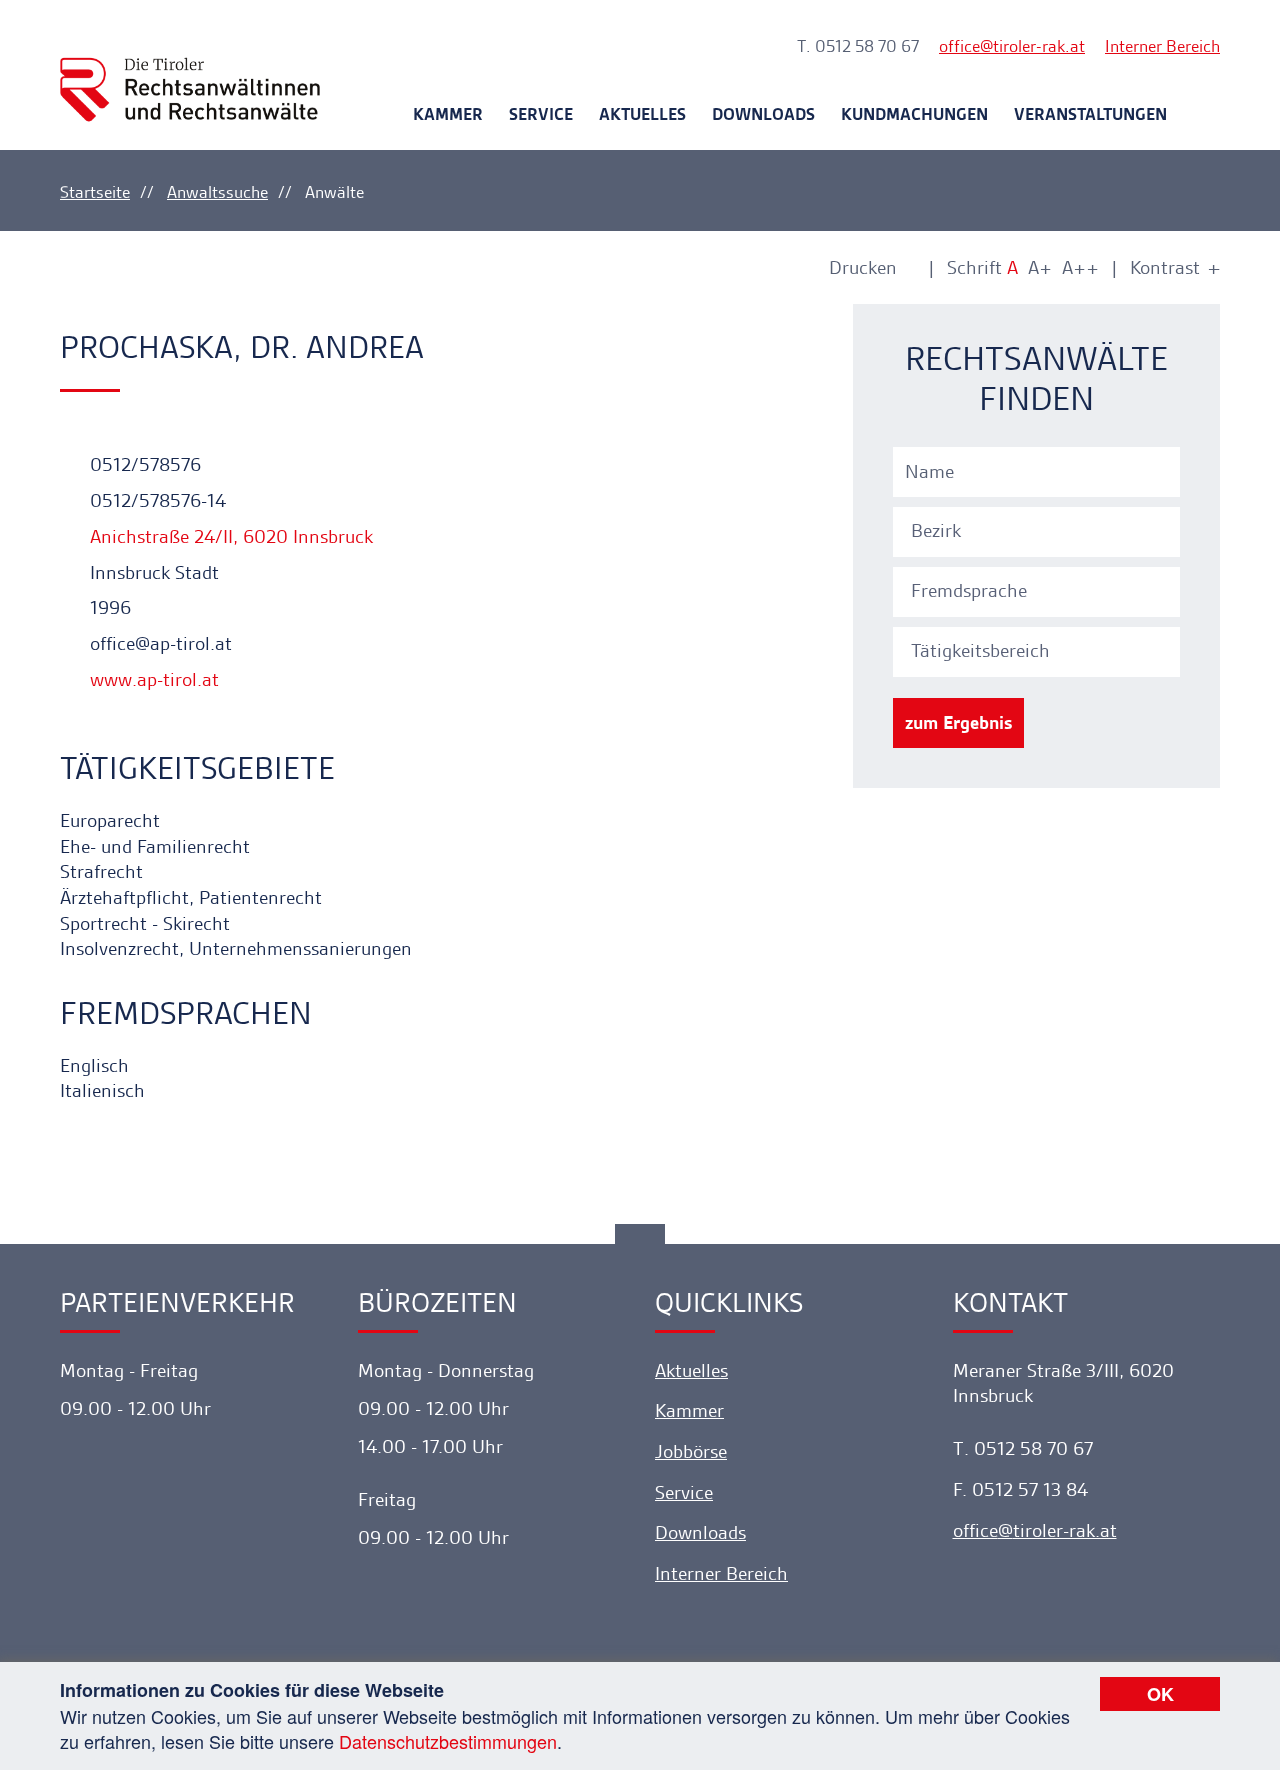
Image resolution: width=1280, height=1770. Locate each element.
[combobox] (1039, 529)
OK (1160, 1694)
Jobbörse (691, 1451)
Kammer (448, 114)
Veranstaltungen (1090, 114)
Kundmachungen (914, 114)
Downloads (763, 114)
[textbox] (1039, 531)
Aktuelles (642, 114)
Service (541, 114)
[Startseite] (190, 71)
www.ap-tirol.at (152, 679)
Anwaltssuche (217, 192)
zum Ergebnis (958, 722)
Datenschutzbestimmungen (448, 1741)
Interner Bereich (1162, 46)
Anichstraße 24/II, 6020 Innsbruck (229, 536)
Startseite (95, 192)
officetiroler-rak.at (1012, 46)
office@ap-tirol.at (158, 643)
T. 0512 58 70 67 (858, 46)
